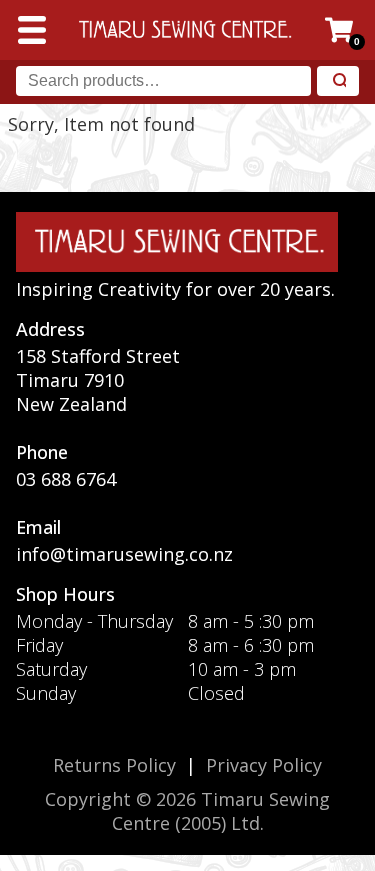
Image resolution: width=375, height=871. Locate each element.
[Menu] (32, 30)
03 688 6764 (66, 479)
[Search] (338, 81)
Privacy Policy (264, 765)
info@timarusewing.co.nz (124, 554)
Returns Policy (114, 765)
